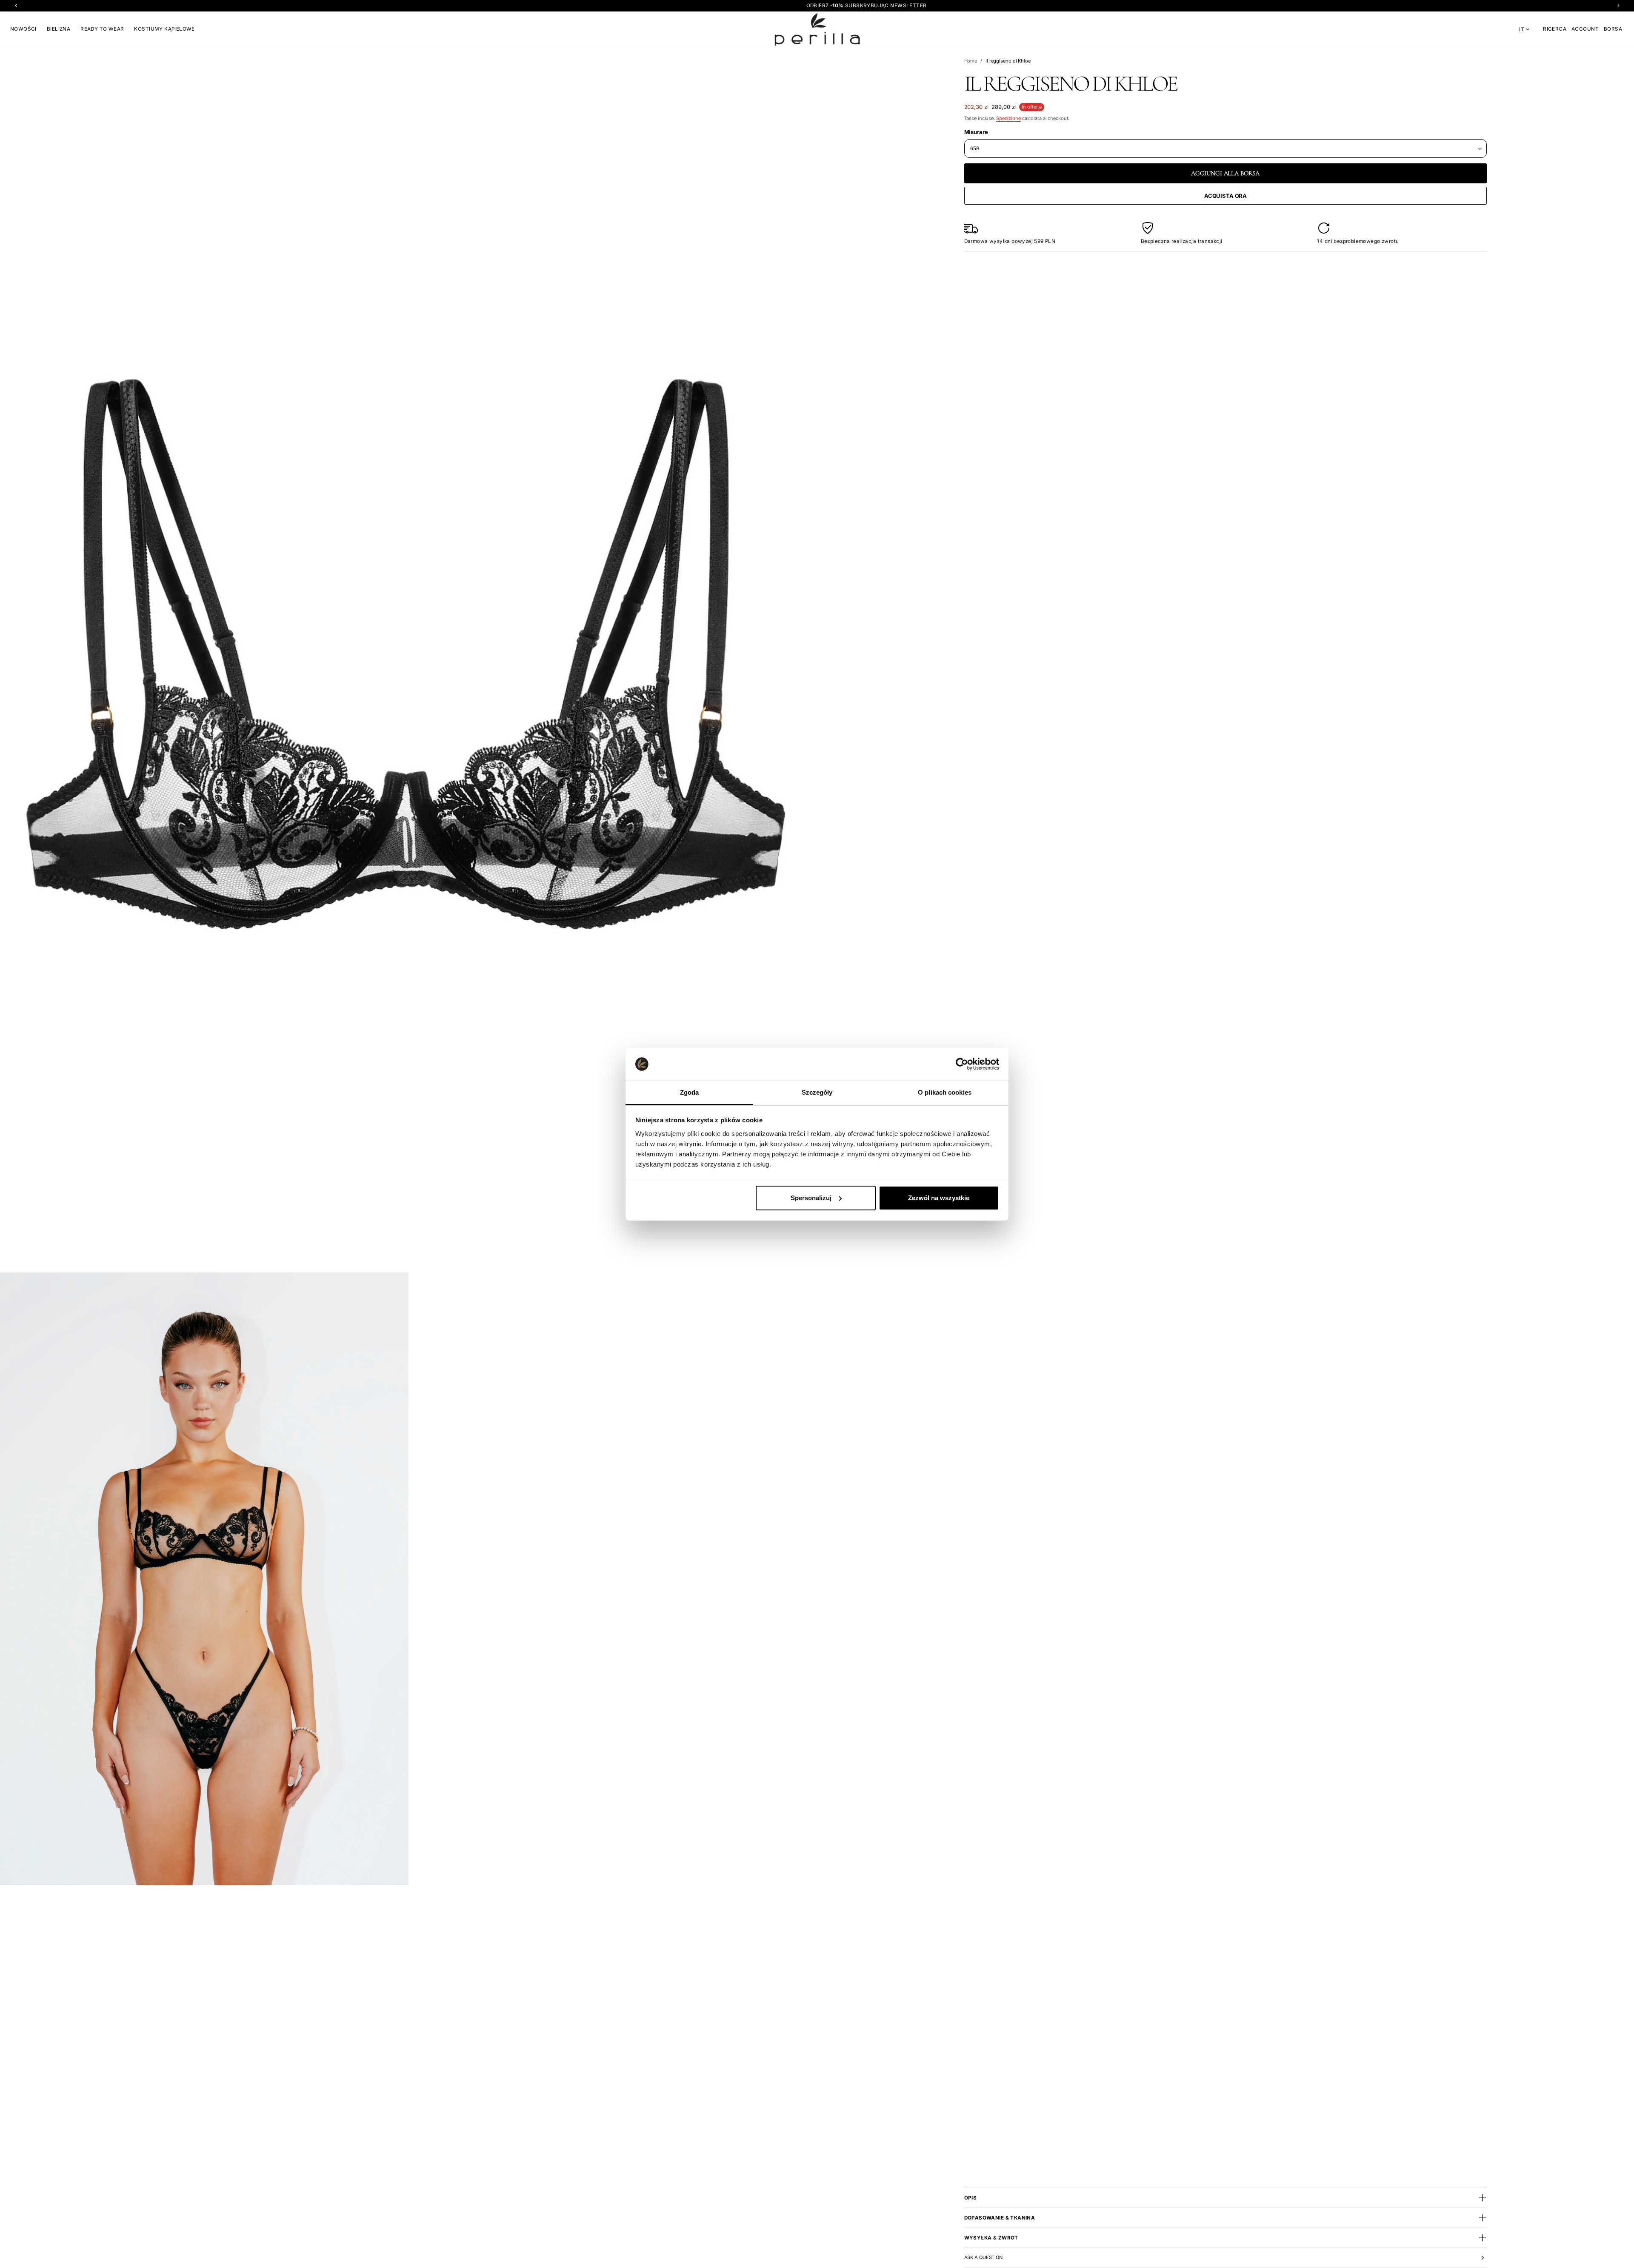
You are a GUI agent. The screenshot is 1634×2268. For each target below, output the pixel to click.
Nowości (23, 29)
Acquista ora (1225, 196)
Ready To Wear (102, 29)
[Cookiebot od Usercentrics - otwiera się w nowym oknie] (962, 1064)
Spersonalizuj (811, 1198)
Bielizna (59, 29)
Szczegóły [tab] (817, 1092)
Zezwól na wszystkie (939, 1198)
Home (971, 61)
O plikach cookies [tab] (945, 1092)
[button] (1555, 29)
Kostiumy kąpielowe (164, 29)
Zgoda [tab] (690, 1092)
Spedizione (1008, 118)
